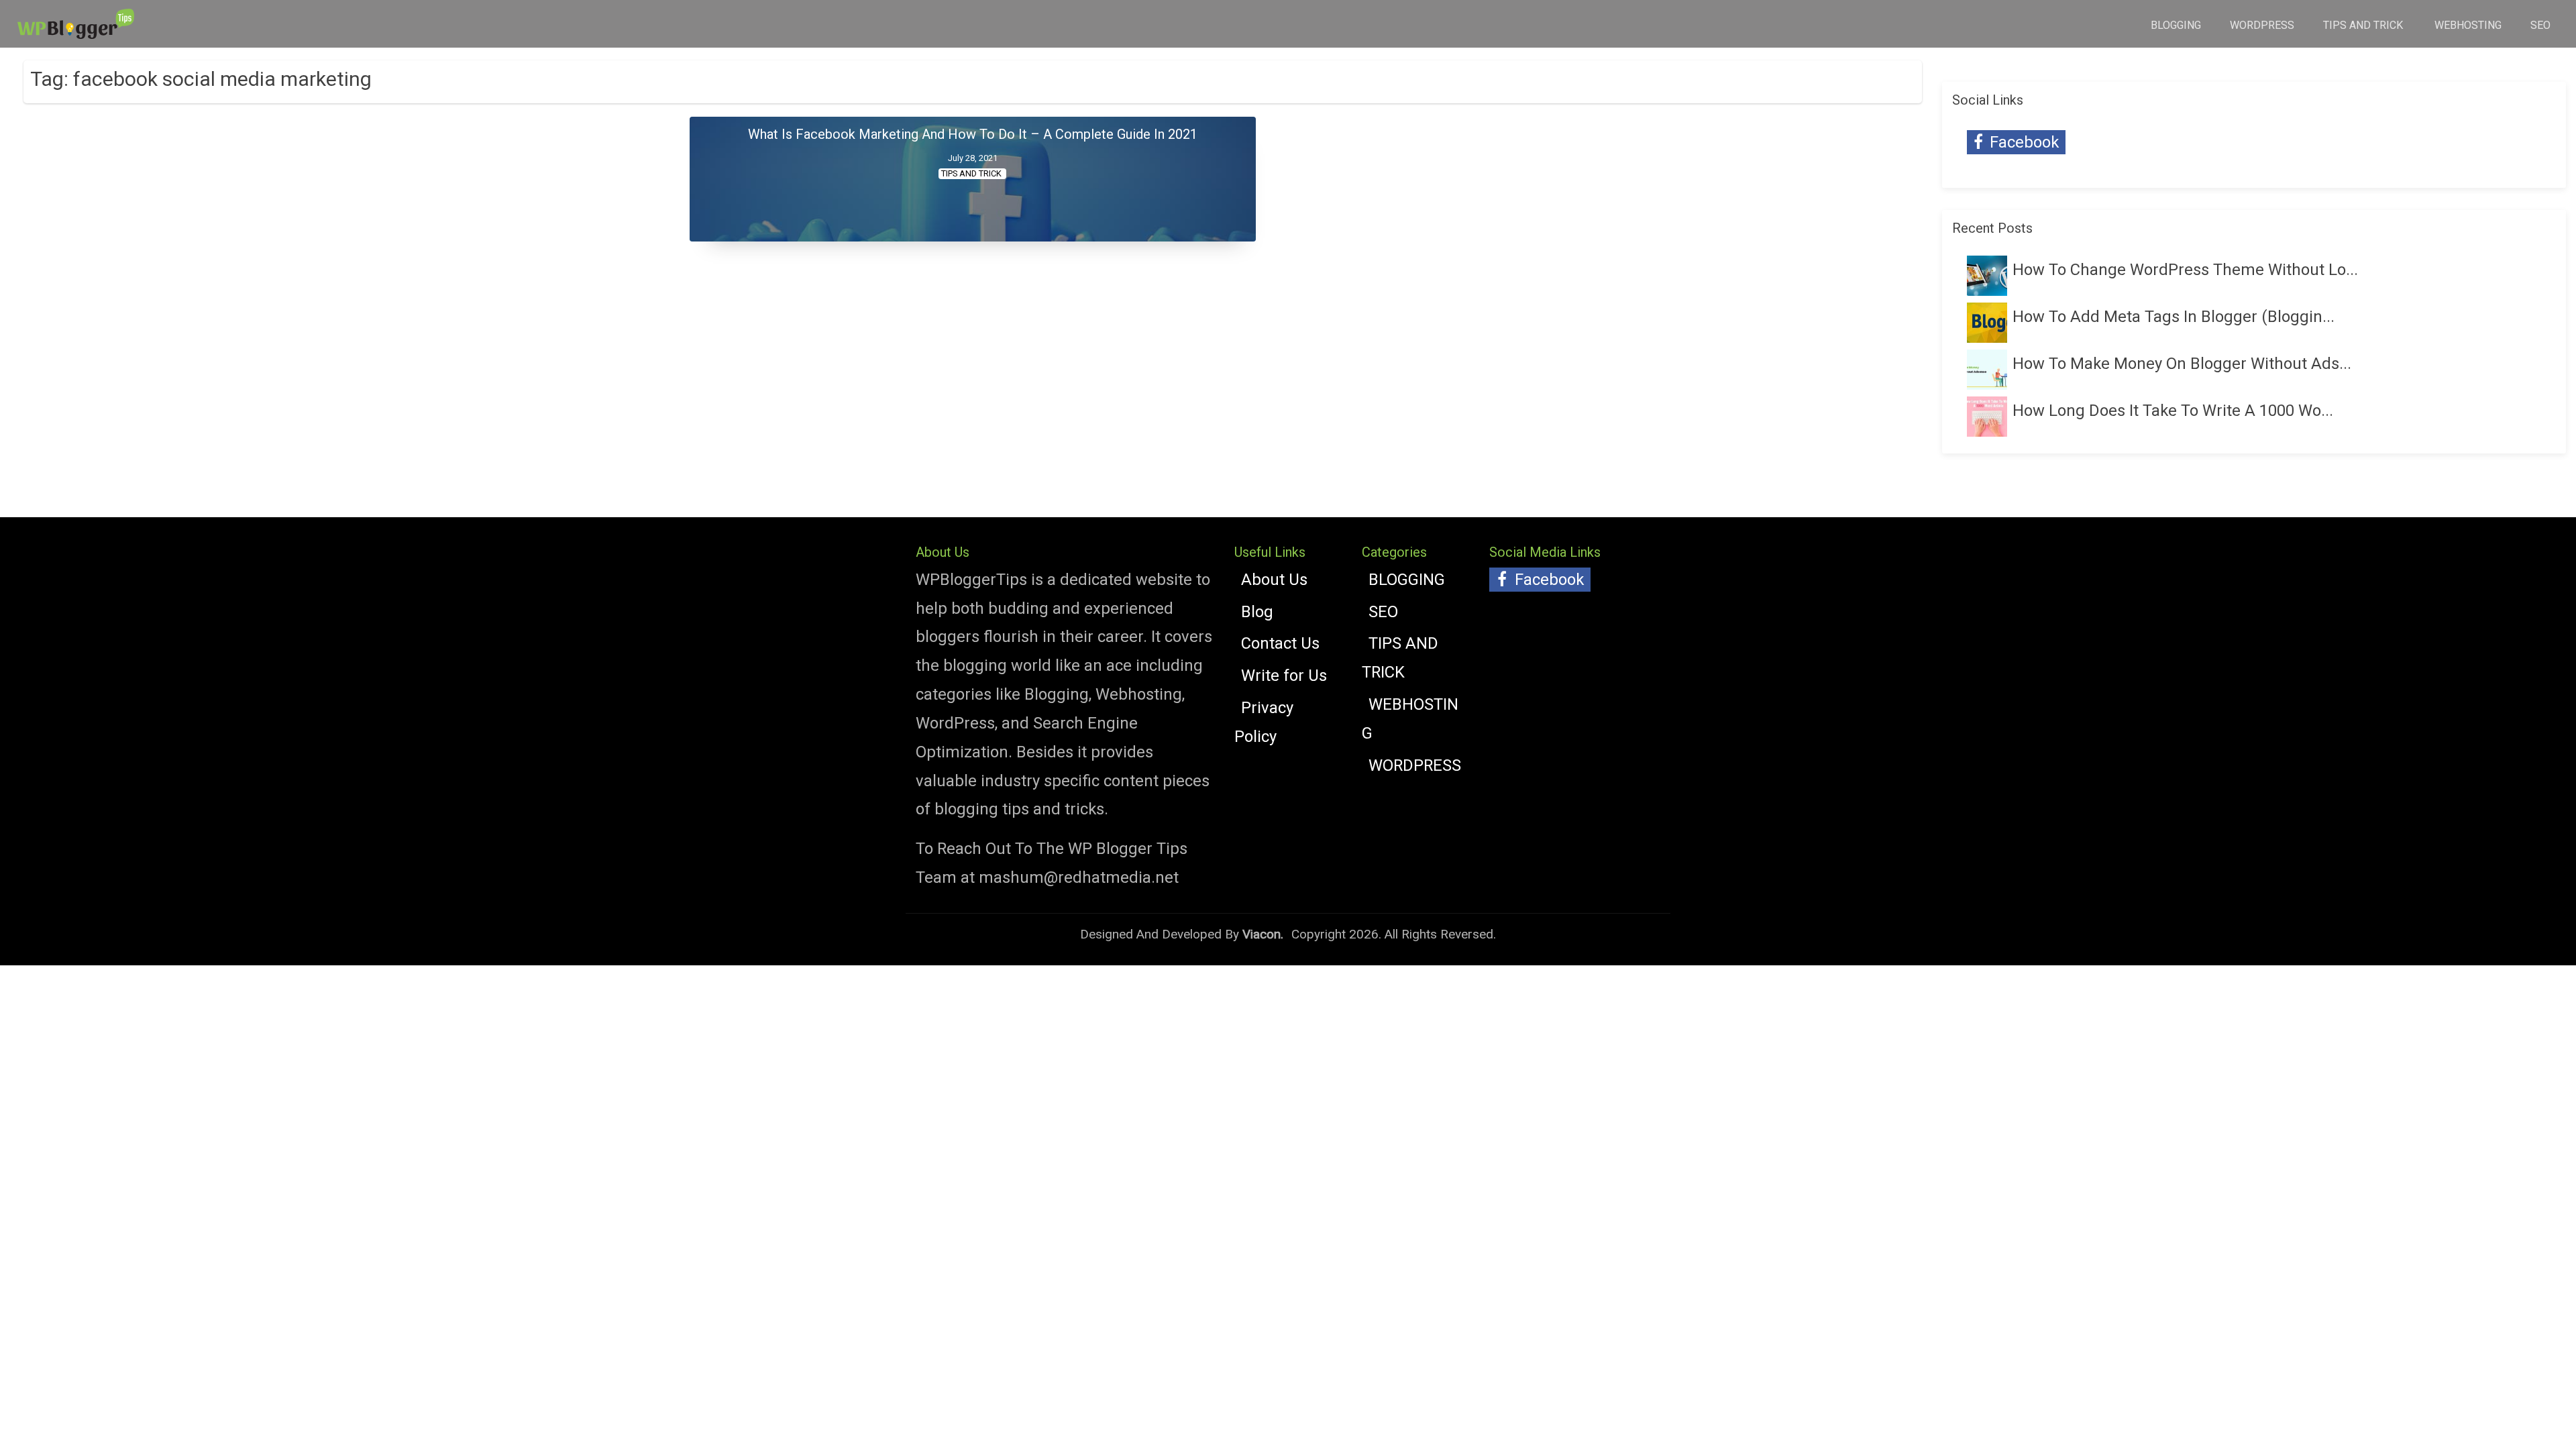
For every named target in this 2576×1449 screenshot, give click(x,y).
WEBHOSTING (2468, 25)
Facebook (2022, 142)
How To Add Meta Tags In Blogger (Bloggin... (2173, 317)
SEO (2540, 25)
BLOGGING (2176, 25)
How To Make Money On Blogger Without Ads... (2182, 364)
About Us (1274, 580)
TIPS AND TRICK (2364, 25)
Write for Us (1284, 676)
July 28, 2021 (973, 158)
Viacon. (1263, 934)
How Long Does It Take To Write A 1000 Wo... (2173, 411)
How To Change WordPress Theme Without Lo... (2185, 270)
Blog (1257, 612)
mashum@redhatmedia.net (1079, 877)
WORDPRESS (2262, 25)
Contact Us (1280, 643)
